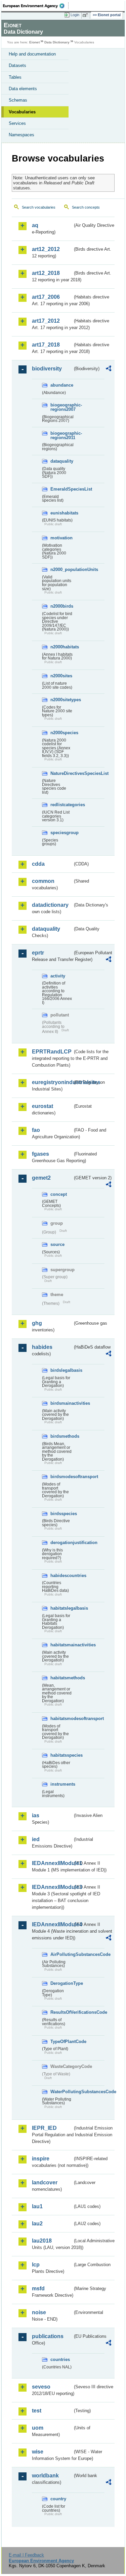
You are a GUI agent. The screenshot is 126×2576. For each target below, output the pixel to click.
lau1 (37, 2206)
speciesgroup (61, 833)
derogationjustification (61, 1543)
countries (60, 2359)
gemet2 (41, 1178)
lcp (36, 2265)
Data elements (23, 89)
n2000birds (61, 606)
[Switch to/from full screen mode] (86, 15)
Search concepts (86, 207)
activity (58, 976)
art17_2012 (46, 321)
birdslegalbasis (61, 1370)
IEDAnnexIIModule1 (52, 1863)
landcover (45, 2183)
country (58, 2499)
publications (48, 2336)
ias (36, 1815)
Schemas (18, 100)
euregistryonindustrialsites (52, 1082)
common (43, 881)
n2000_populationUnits (61, 569)
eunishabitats (61, 513)
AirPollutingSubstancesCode (61, 1954)
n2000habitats (61, 647)
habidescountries (61, 1576)
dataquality (61, 461)
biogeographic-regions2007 (61, 407)
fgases (40, 1154)
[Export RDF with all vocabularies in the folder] (109, 369)
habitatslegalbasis (61, 1608)
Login (75, 15)
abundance (61, 385)
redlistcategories (61, 805)
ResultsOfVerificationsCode (61, 2012)
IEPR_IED (44, 2128)
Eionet (34, 42)
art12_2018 (46, 273)
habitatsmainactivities (61, 1645)
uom (38, 2428)
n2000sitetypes (61, 700)
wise (38, 2452)
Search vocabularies (39, 207)
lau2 (37, 2224)
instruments (61, 1784)
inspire (41, 2159)
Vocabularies (22, 112)
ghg (37, 1323)
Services (17, 123)
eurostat (43, 1106)
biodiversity (47, 369)
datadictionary (50, 905)
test (37, 2411)
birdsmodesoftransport (61, 1477)
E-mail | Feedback (26, 2555)
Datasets (17, 65)
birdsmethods (61, 1436)
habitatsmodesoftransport (61, 1719)
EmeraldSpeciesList (61, 489)
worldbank (45, 2476)
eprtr (38, 953)
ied (36, 1839)
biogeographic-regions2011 (61, 435)
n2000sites (61, 676)
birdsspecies (61, 1514)
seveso (41, 2387)
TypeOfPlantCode (61, 2042)
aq (35, 225)
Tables (15, 77)
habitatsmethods (61, 1678)
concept (59, 1194)
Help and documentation (32, 54)
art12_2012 (46, 249)
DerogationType (61, 1983)
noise (39, 2312)
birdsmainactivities (61, 1403)
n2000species (61, 733)
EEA (36, 6)
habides (42, 1347)
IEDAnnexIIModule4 (52, 1924)
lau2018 (42, 2241)
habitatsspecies (61, 1755)
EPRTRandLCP (52, 1052)
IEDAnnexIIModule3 (52, 1887)
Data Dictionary (57, 42)
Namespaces (22, 135)
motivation (61, 538)
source (57, 1244)
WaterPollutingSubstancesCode (61, 2092)
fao (36, 1130)
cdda (38, 864)
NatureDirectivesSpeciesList (61, 773)
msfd (38, 2288)
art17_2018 (46, 345)
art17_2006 (46, 297)
